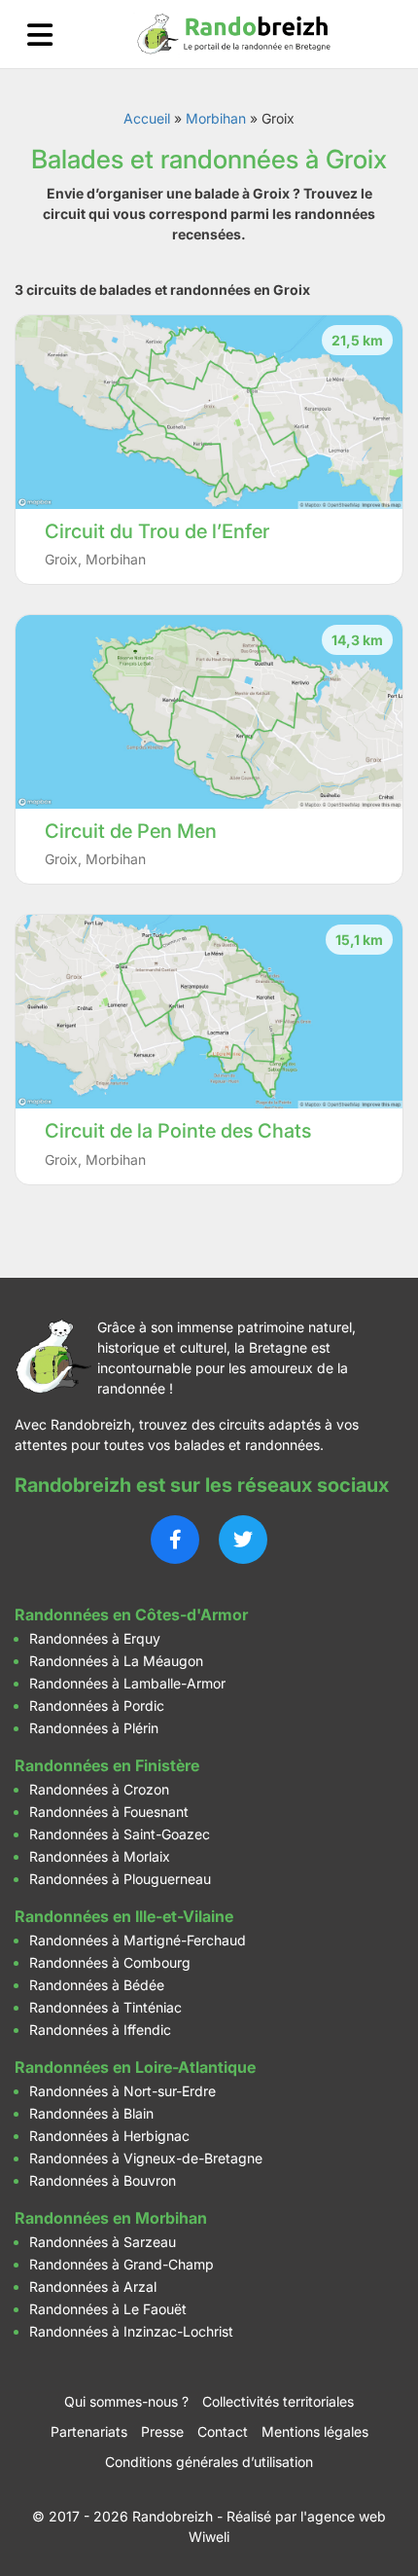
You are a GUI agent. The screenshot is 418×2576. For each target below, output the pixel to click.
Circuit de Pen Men (131, 831)
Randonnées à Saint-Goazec (120, 1834)
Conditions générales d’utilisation (209, 2462)
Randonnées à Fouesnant (109, 1812)
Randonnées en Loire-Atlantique (135, 2067)
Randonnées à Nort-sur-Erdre (122, 2091)
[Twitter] (243, 1540)
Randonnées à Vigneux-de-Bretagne (146, 2158)
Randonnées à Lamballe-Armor (127, 1683)
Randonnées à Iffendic (100, 2030)
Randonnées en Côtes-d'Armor (131, 1615)
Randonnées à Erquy (95, 1638)
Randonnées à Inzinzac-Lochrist (131, 2331)
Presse (162, 2431)
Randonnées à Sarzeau (103, 2242)
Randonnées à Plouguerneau (120, 1879)
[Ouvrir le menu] (40, 35)
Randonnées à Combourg (110, 1962)
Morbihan (216, 118)
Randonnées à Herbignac (109, 2136)
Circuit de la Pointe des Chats (178, 1131)
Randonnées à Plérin (94, 1728)
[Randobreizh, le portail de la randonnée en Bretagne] (234, 34)
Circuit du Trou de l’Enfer (157, 531)
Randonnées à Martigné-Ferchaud (138, 1940)
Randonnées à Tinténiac (105, 2007)
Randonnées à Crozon (99, 1789)
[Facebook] (175, 1540)
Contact (223, 2431)
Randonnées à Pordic (97, 1705)
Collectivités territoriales (278, 2401)
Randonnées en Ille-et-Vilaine (124, 1916)
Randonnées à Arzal (93, 2286)
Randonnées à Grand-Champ (122, 2264)
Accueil (147, 118)
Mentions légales (315, 2431)
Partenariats (89, 2431)
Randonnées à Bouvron (103, 2180)
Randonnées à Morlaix (100, 1856)
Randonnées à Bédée (97, 1985)
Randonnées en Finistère (107, 1765)
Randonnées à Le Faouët (108, 2309)
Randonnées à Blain (91, 2113)
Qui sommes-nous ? (126, 2401)
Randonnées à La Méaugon (116, 1661)
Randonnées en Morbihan (111, 2218)
